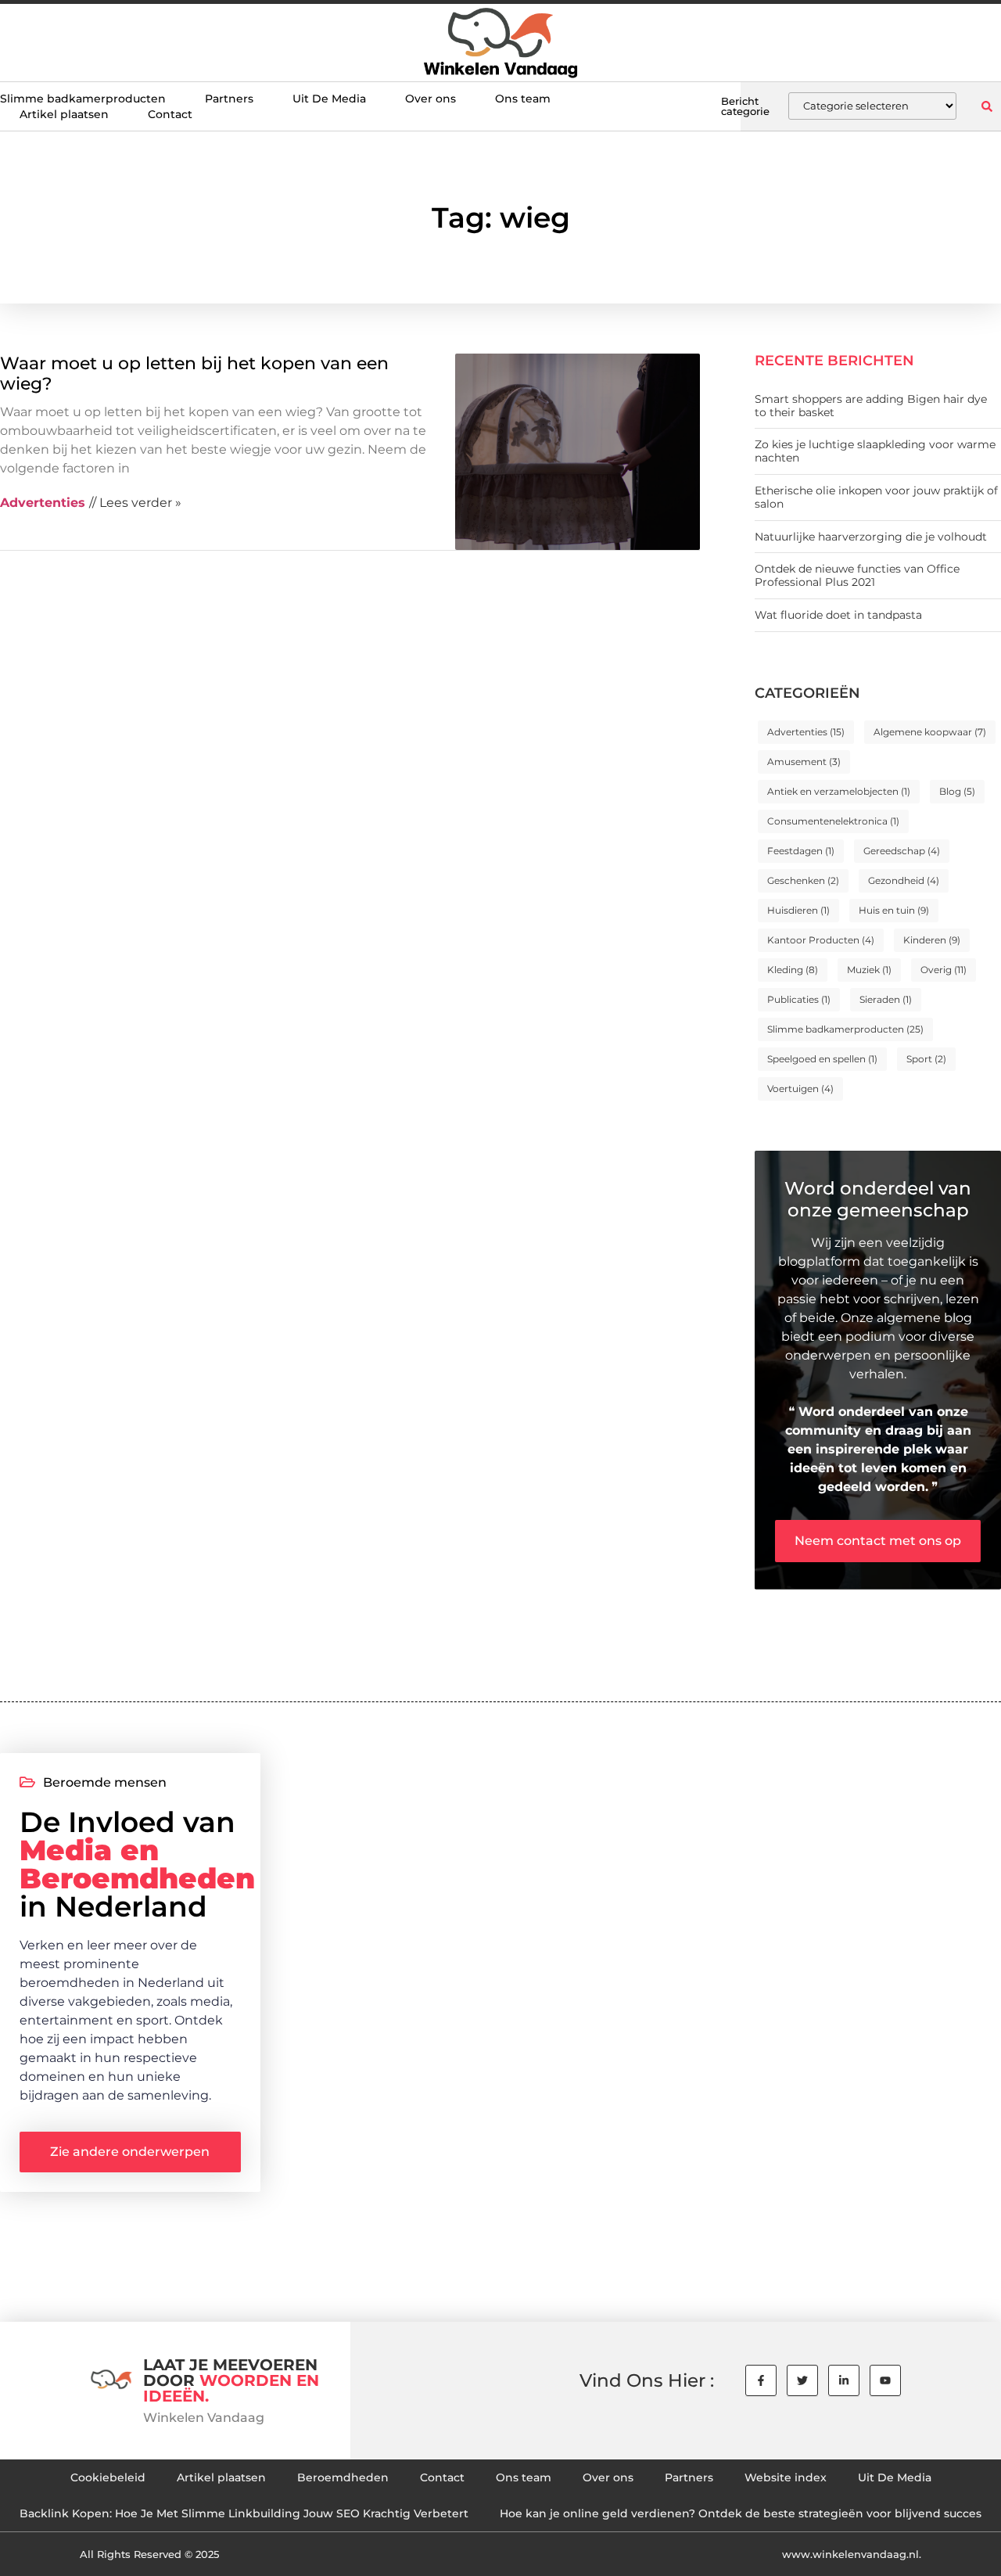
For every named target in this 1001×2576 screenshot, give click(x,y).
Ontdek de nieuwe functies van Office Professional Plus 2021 (857, 575)
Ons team (523, 99)
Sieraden (886, 999)
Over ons (431, 99)
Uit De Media (329, 99)
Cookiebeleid (108, 2477)
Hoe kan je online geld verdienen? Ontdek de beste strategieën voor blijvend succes (741, 2513)
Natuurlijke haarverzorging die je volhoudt (871, 537)
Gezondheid (904, 880)
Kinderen (932, 940)
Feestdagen (801, 851)
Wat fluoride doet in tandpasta (838, 615)
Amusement (804, 762)
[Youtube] (885, 2380)
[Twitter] (802, 2380)
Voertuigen (800, 1089)
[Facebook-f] (761, 2380)
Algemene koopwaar (930, 732)
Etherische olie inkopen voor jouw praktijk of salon (876, 497)
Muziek (869, 970)
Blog (957, 791)
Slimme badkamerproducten (83, 99)
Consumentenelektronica (833, 821)
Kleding (793, 970)
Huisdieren (798, 910)
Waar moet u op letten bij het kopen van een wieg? (194, 374)
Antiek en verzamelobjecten (839, 791)
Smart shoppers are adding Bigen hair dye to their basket (871, 406)
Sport (926, 1059)
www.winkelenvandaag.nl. (852, 2554)
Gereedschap (902, 851)
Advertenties (806, 732)
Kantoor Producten (821, 940)
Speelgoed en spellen (822, 1059)
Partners (229, 99)
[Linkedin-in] (844, 2380)
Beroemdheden (343, 2477)
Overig (944, 970)
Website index (786, 2477)
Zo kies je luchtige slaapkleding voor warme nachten (875, 451)
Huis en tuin (894, 910)
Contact (170, 114)
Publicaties (799, 999)
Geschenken (803, 880)
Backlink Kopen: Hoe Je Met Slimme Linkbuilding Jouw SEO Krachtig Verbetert (244, 2513)
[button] (987, 106)
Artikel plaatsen (64, 114)
